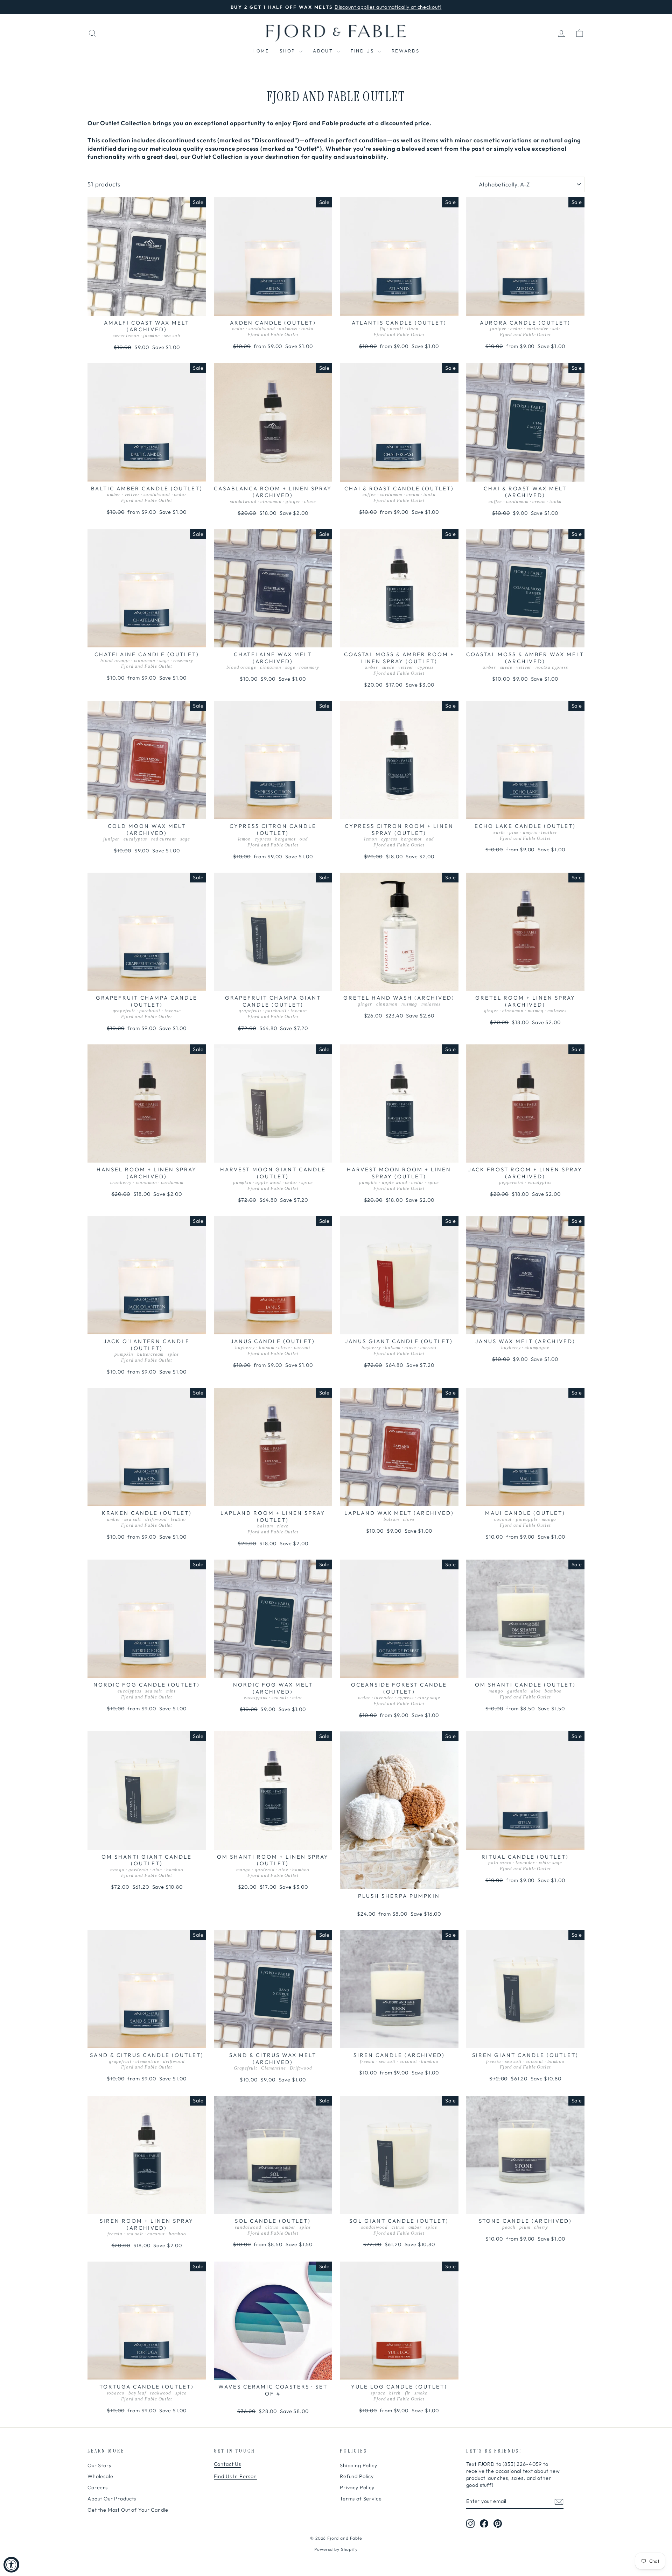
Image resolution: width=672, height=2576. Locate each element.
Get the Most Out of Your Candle (128, 2510)
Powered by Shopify (336, 2549)
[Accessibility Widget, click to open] (11, 2565)
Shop (288, 51)
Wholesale (100, 2476)
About (324, 51)
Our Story (100, 2465)
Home (261, 51)
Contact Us (228, 2464)
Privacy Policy (357, 2488)
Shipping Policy (359, 2465)
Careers (98, 2488)
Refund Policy (357, 2476)
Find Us (363, 51)
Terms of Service (361, 2499)
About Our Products (112, 2499)
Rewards (406, 51)
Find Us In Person (235, 2476)
